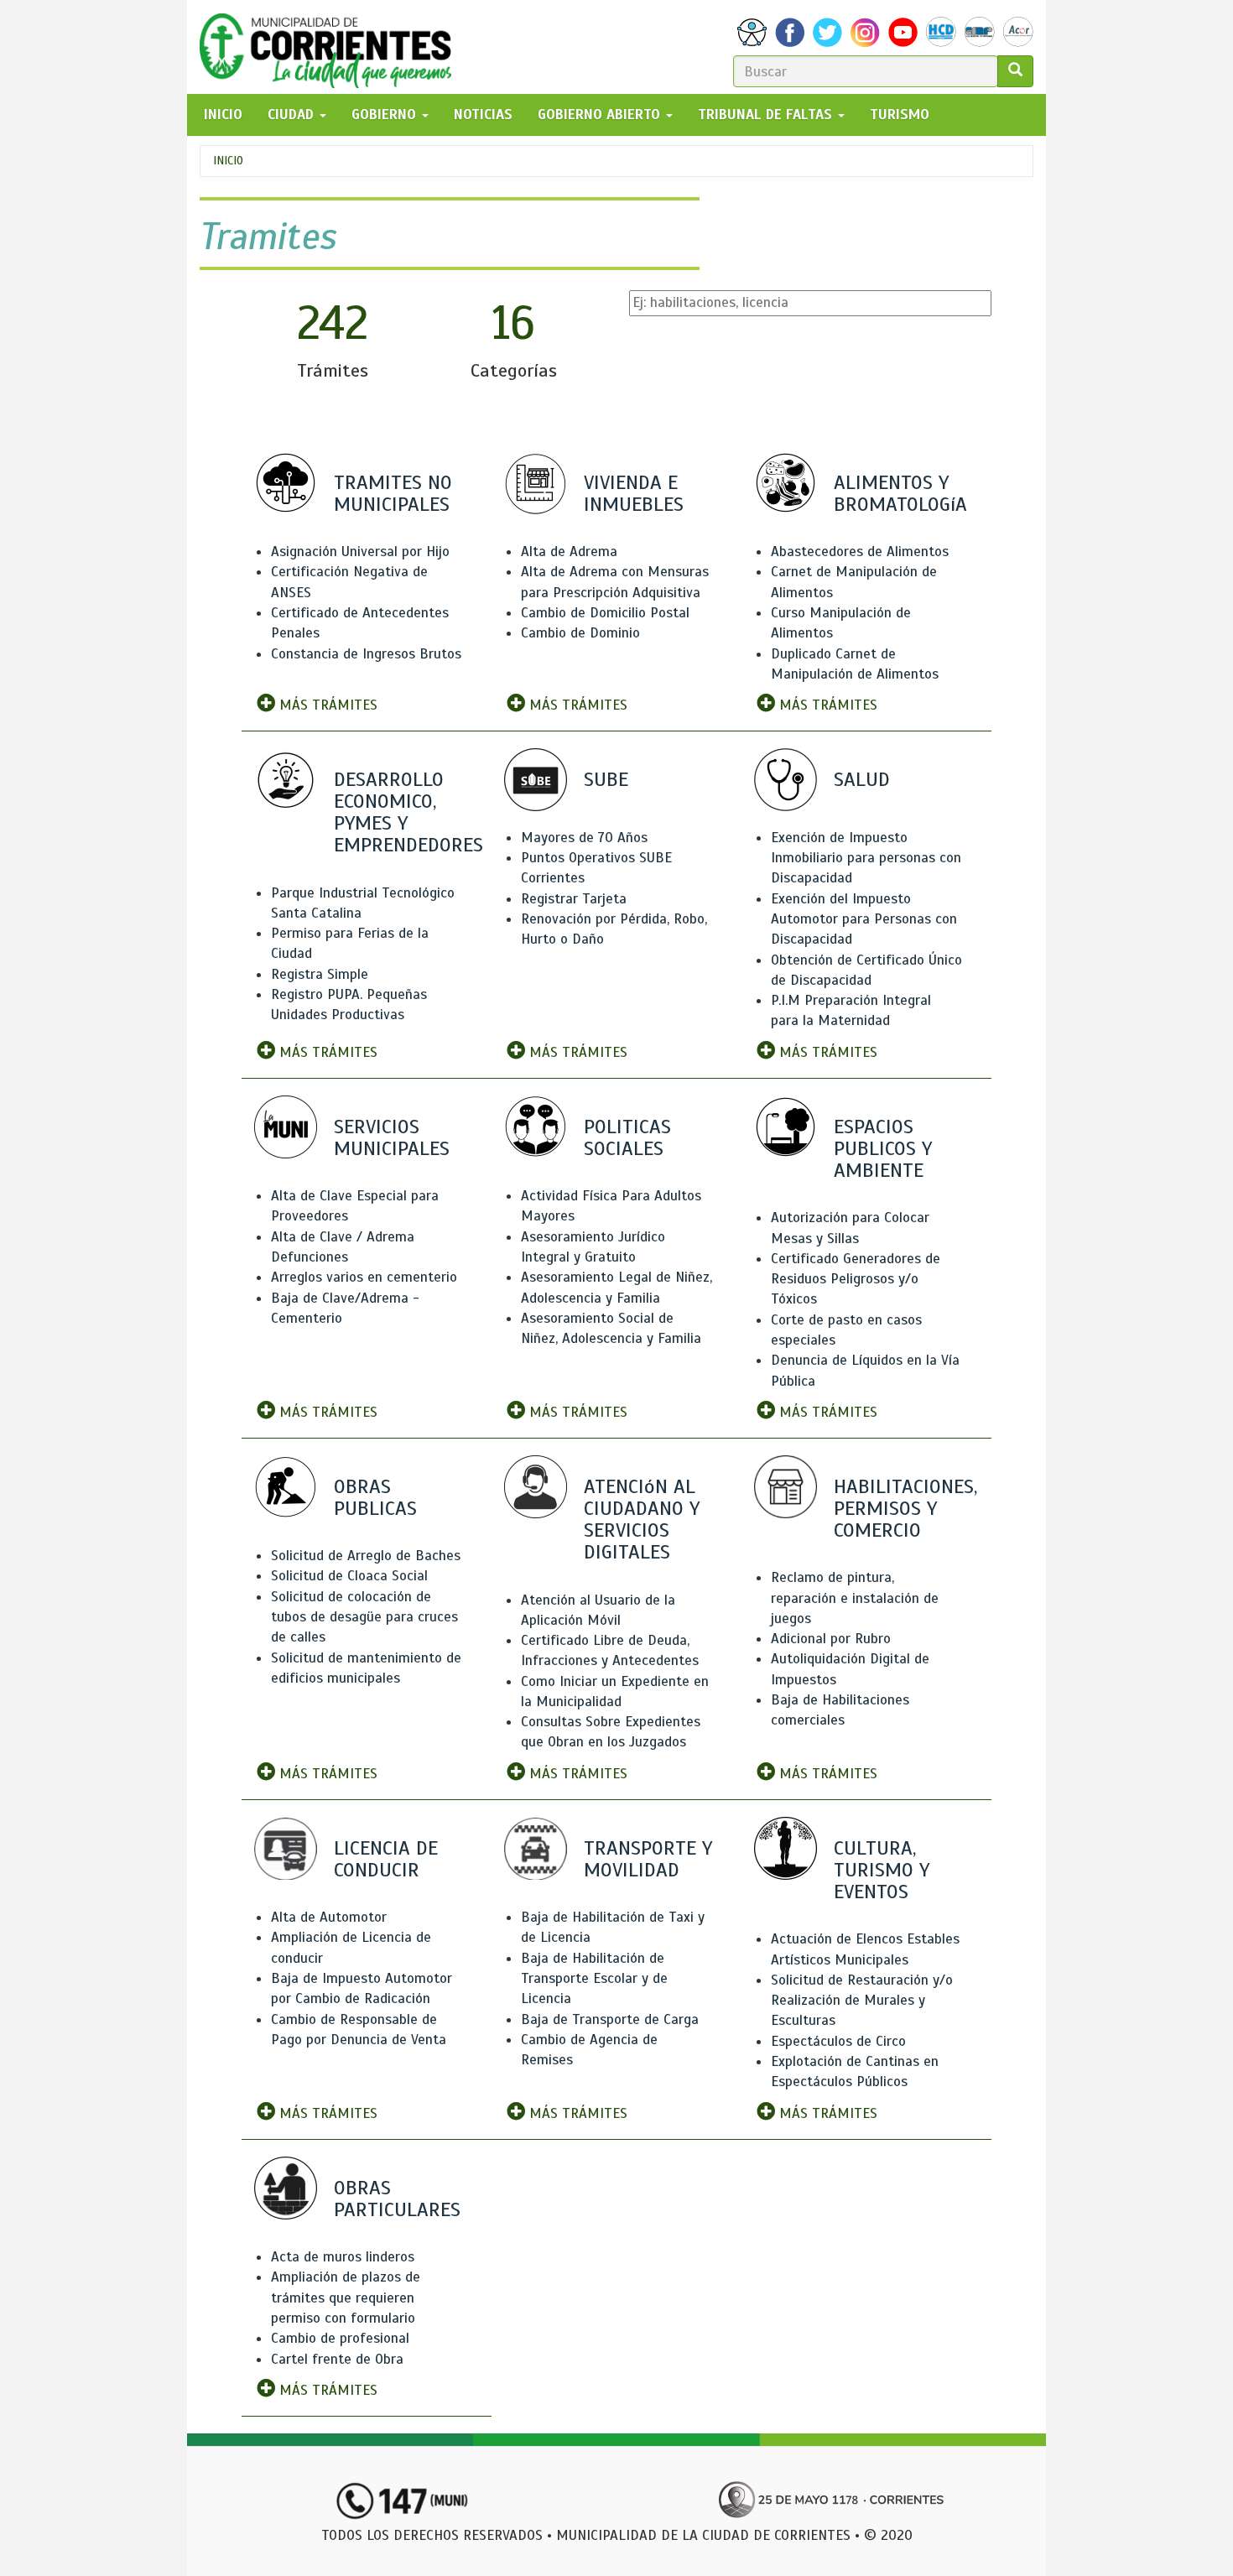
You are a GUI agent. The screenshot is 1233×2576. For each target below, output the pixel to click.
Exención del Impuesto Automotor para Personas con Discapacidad (864, 919)
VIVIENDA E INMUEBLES (634, 493)
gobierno (386, 114)
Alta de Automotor (329, 1917)
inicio (223, 114)
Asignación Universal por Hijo (360, 552)
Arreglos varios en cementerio (364, 1277)
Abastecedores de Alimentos (860, 552)
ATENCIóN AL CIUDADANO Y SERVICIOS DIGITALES (642, 1520)
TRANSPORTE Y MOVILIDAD (648, 1859)
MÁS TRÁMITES (326, 705)
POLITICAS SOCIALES (627, 1137)
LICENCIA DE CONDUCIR (386, 1859)
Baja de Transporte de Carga (610, 2019)
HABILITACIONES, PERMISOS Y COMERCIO (905, 1508)
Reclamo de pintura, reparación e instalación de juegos (855, 1598)
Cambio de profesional (340, 2338)
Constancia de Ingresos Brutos (366, 654)
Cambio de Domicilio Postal (605, 613)
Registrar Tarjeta (574, 899)
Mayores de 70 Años (584, 838)
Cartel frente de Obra (337, 2359)
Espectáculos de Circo (838, 2041)
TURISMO (900, 114)
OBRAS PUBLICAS (375, 1497)
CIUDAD (293, 114)
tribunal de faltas (767, 114)
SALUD (862, 779)
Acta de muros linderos (343, 2257)
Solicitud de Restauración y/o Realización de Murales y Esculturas (862, 2001)
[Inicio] (332, 47)
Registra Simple (320, 974)
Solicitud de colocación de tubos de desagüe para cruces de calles (364, 1617)
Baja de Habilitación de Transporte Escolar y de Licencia (594, 1979)
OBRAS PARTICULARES (397, 2199)
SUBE (606, 779)
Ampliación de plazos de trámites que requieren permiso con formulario (346, 2298)
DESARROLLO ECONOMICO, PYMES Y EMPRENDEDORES (408, 812)
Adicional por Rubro (831, 1639)
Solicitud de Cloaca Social (349, 1576)
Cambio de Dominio (580, 633)
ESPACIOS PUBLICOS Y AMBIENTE (883, 1148)
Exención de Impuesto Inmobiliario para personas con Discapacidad (866, 858)
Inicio (228, 161)
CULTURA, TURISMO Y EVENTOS (882, 1870)
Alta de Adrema (569, 552)
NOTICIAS (483, 114)
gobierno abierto (601, 114)
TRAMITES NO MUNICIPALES (393, 493)
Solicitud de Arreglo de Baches (366, 1556)
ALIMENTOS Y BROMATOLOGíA (900, 493)
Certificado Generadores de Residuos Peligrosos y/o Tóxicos (856, 1279)
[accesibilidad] (752, 32)
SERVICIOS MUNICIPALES (392, 1137)
